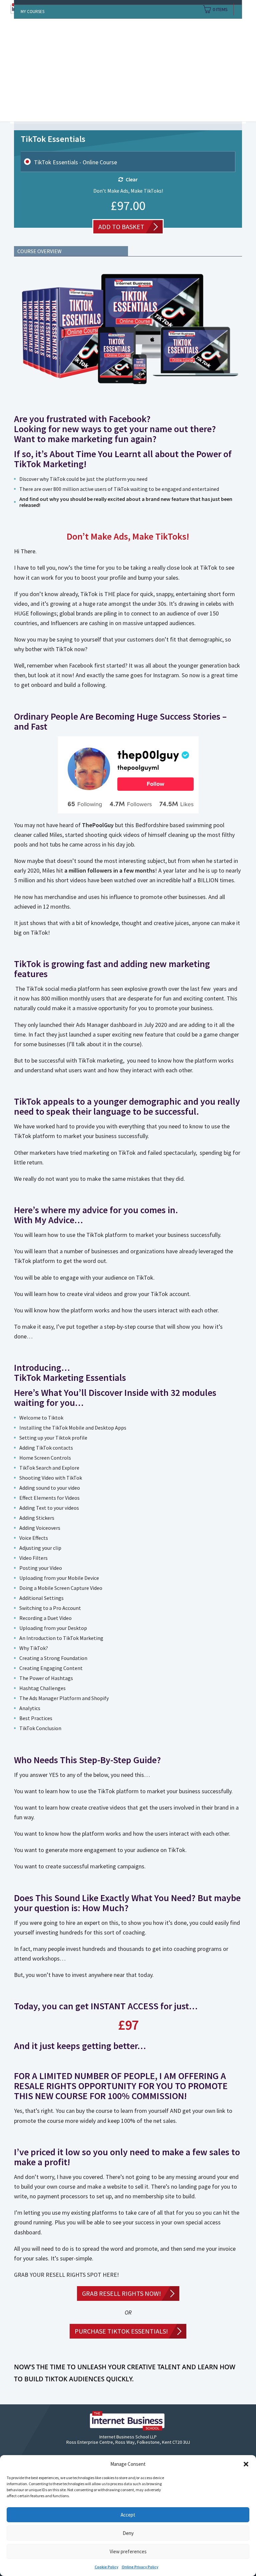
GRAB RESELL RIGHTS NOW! (121, 2293)
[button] (246, 2464)
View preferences (128, 2551)
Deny (128, 2533)
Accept (128, 2515)
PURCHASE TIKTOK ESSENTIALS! (121, 2331)
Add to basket (121, 227)
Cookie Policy (106, 2567)
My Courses (32, 12)
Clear (132, 179)
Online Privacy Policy (140, 2567)
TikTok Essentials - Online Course (75, 162)
